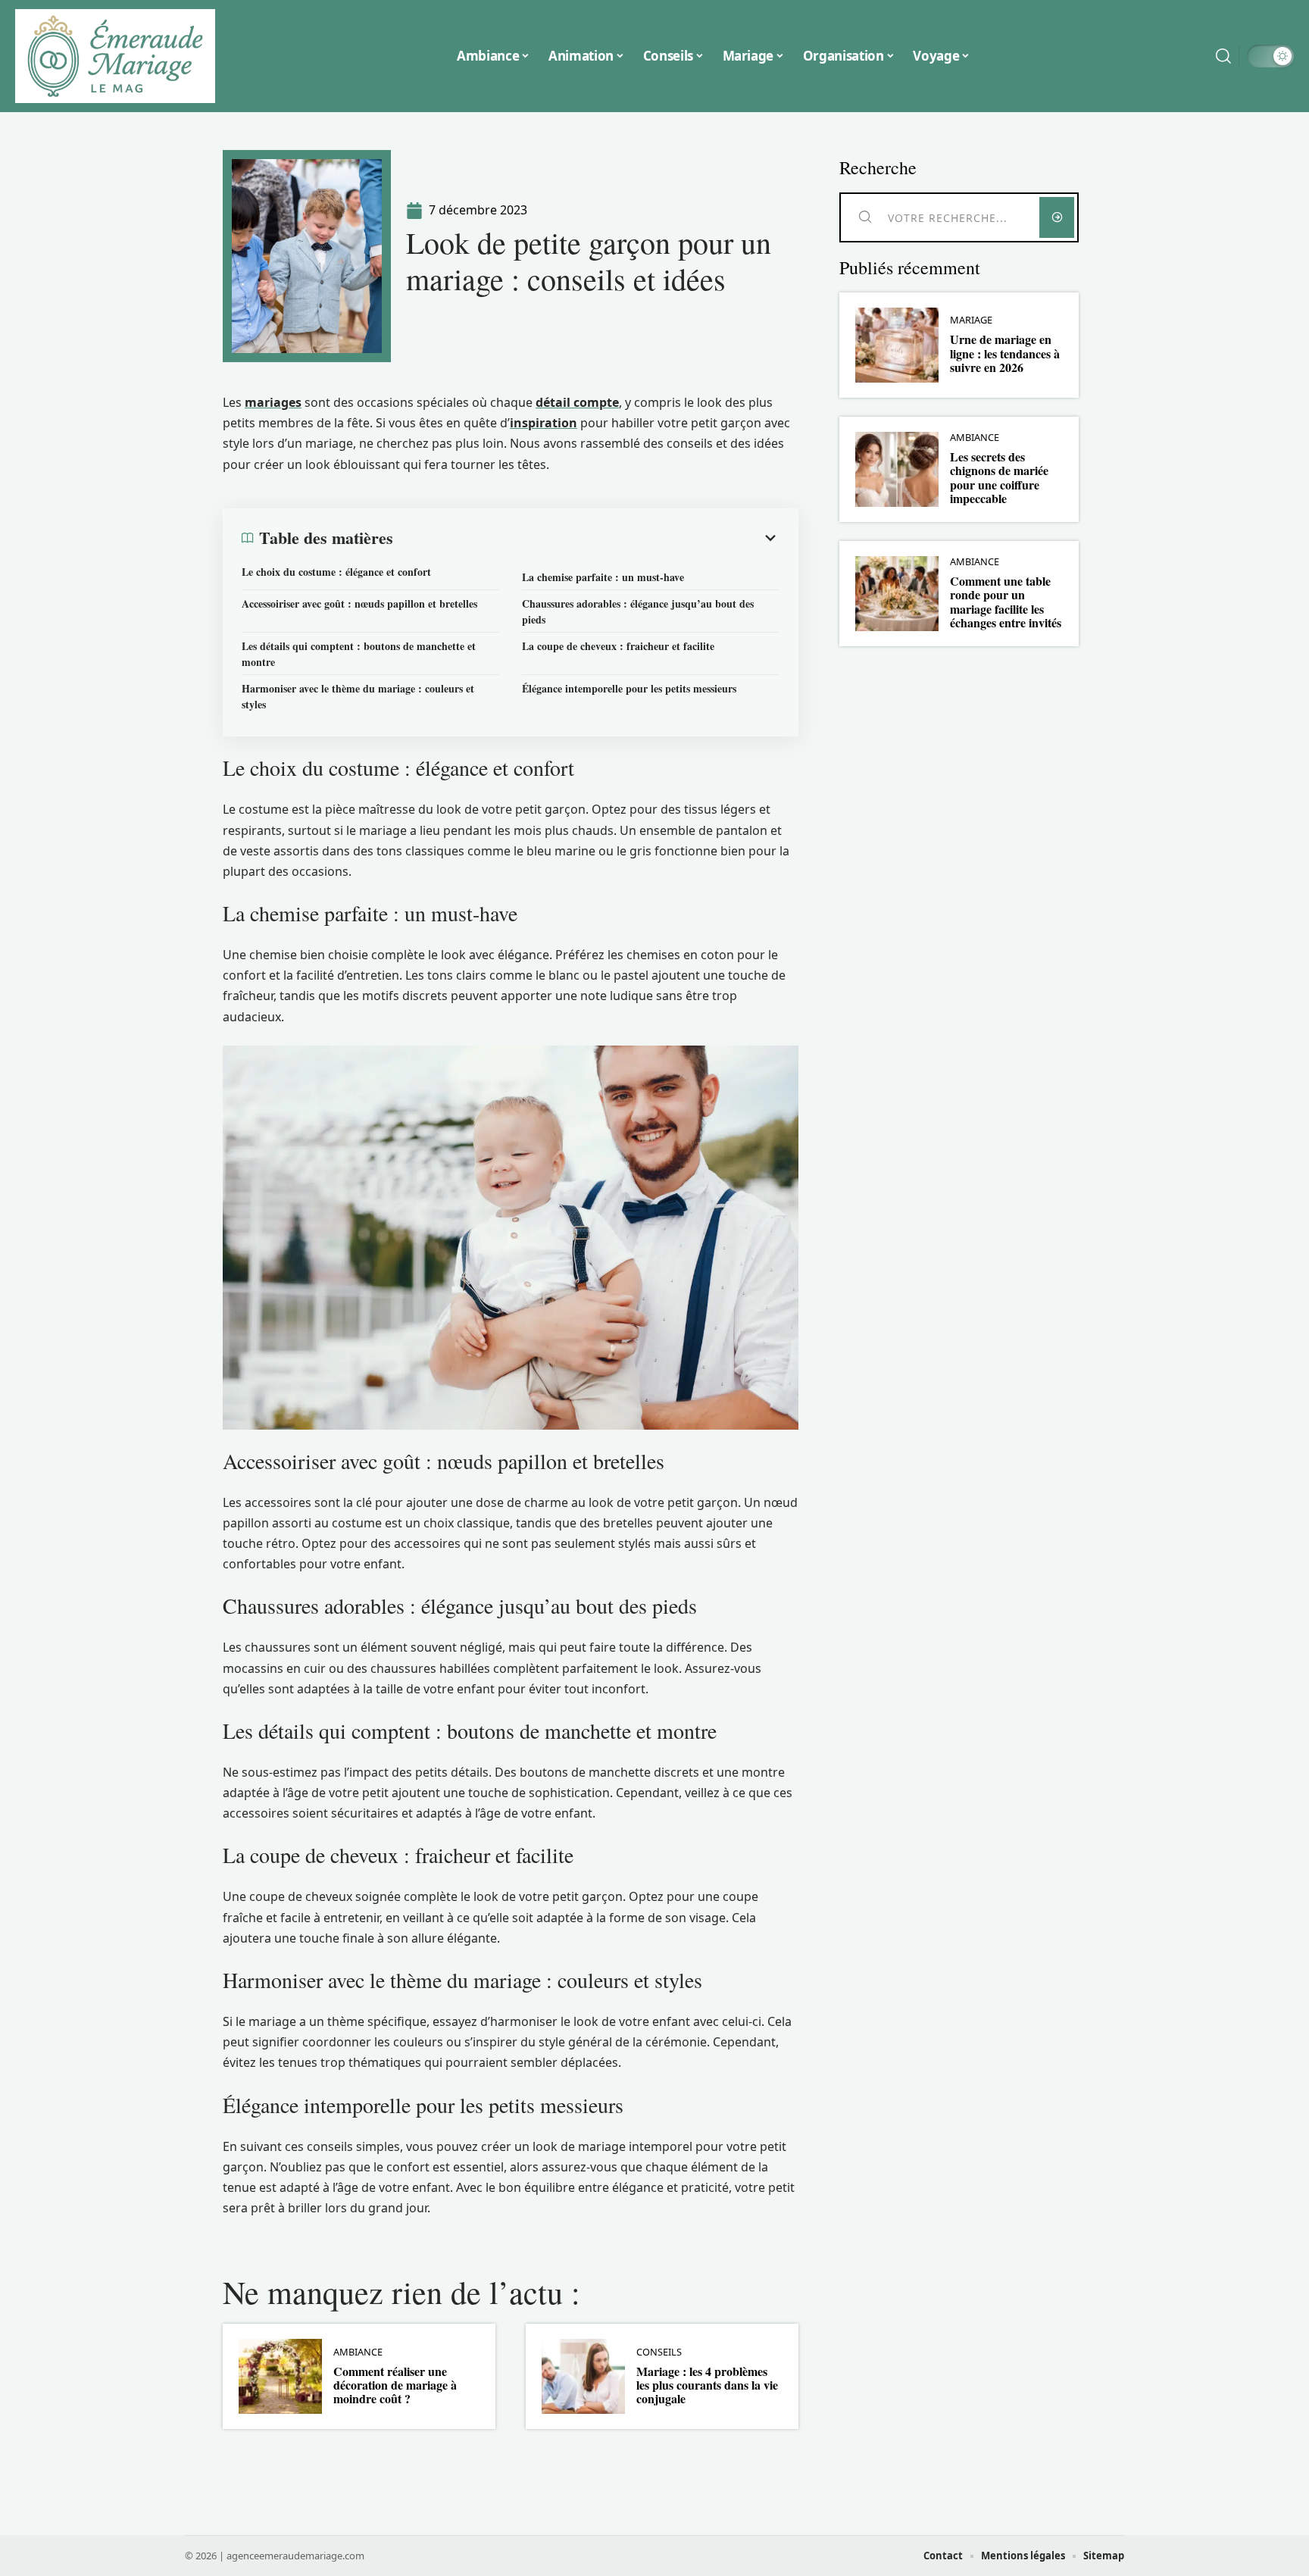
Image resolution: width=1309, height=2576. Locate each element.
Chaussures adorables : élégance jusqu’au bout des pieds (638, 611)
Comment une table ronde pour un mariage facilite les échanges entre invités (1006, 602)
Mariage (971, 320)
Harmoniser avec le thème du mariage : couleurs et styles (358, 696)
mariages (273, 402)
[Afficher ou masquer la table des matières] (586, 538)
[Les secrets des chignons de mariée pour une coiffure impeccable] (897, 469)
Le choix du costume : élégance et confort (336, 572)
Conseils (659, 2352)
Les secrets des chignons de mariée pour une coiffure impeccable (999, 477)
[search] (1223, 56)
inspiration (544, 423)
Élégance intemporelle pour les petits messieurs (629, 688)
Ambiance (358, 2352)
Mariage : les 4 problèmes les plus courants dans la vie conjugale (707, 2385)
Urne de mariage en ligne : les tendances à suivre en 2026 (1005, 353)
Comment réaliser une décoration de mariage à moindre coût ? (395, 2385)
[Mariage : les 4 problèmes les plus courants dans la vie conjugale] (583, 2376)
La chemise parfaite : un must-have (603, 577)
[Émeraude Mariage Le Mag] (115, 56)
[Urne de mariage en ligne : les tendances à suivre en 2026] (897, 345)
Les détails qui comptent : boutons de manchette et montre (359, 654)
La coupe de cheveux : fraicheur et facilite (618, 646)
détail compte (577, 402)
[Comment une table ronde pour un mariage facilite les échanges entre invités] (897, 594)
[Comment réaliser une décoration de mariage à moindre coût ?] (280, 2376)
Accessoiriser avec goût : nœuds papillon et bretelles (359, 603)
